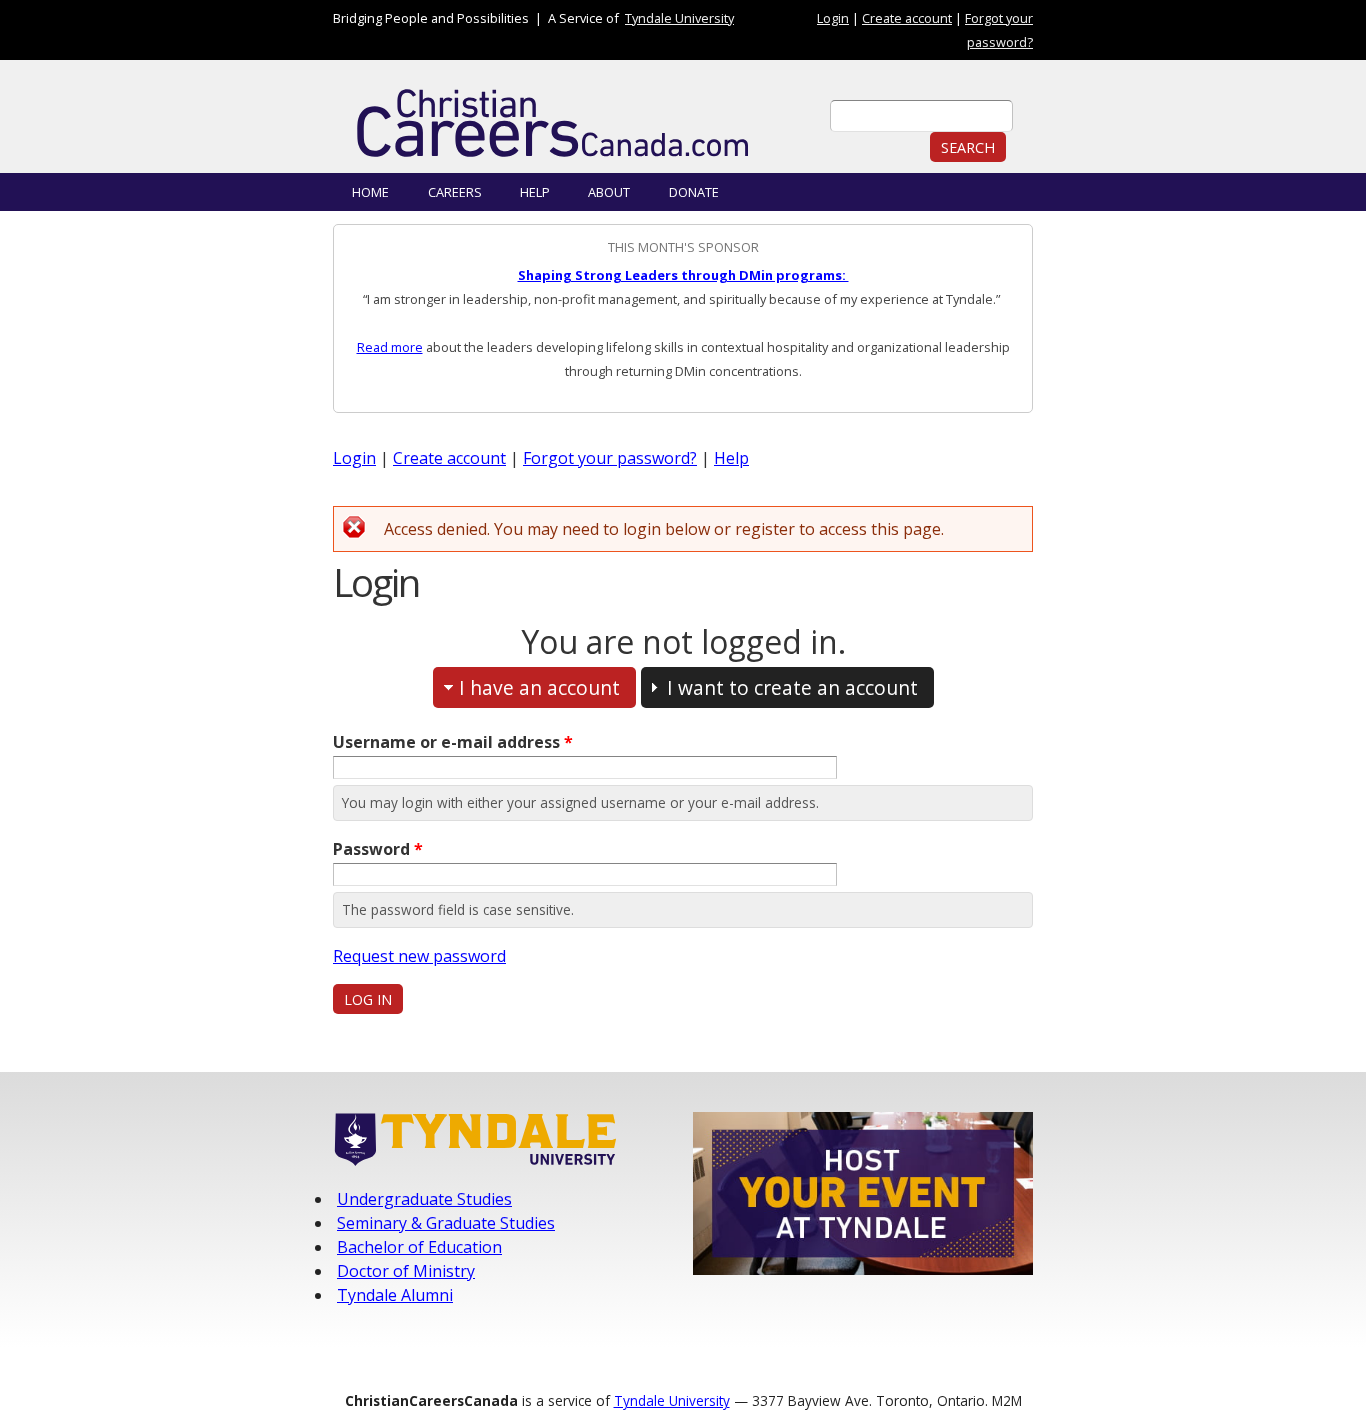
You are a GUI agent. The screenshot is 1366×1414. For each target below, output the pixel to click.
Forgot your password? (610, 458)
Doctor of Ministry (406, 1271)
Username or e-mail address (453, 742)
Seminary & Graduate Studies (446, 1223)
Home (370, 192)
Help (535, 192)
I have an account (539, 687)
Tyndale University (679, 18)
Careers (455, 192)
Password (378, 849)
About (609, 192)
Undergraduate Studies (424, 1199)
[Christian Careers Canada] (573, 124)
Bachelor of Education (419, 1247)
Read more (390, 347)
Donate (694, 192)
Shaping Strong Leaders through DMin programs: (683, 275)
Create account (907, 18)
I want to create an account (792, 687)
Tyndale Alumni (395, 1295)
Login (833, 18)
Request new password (419, 956)
